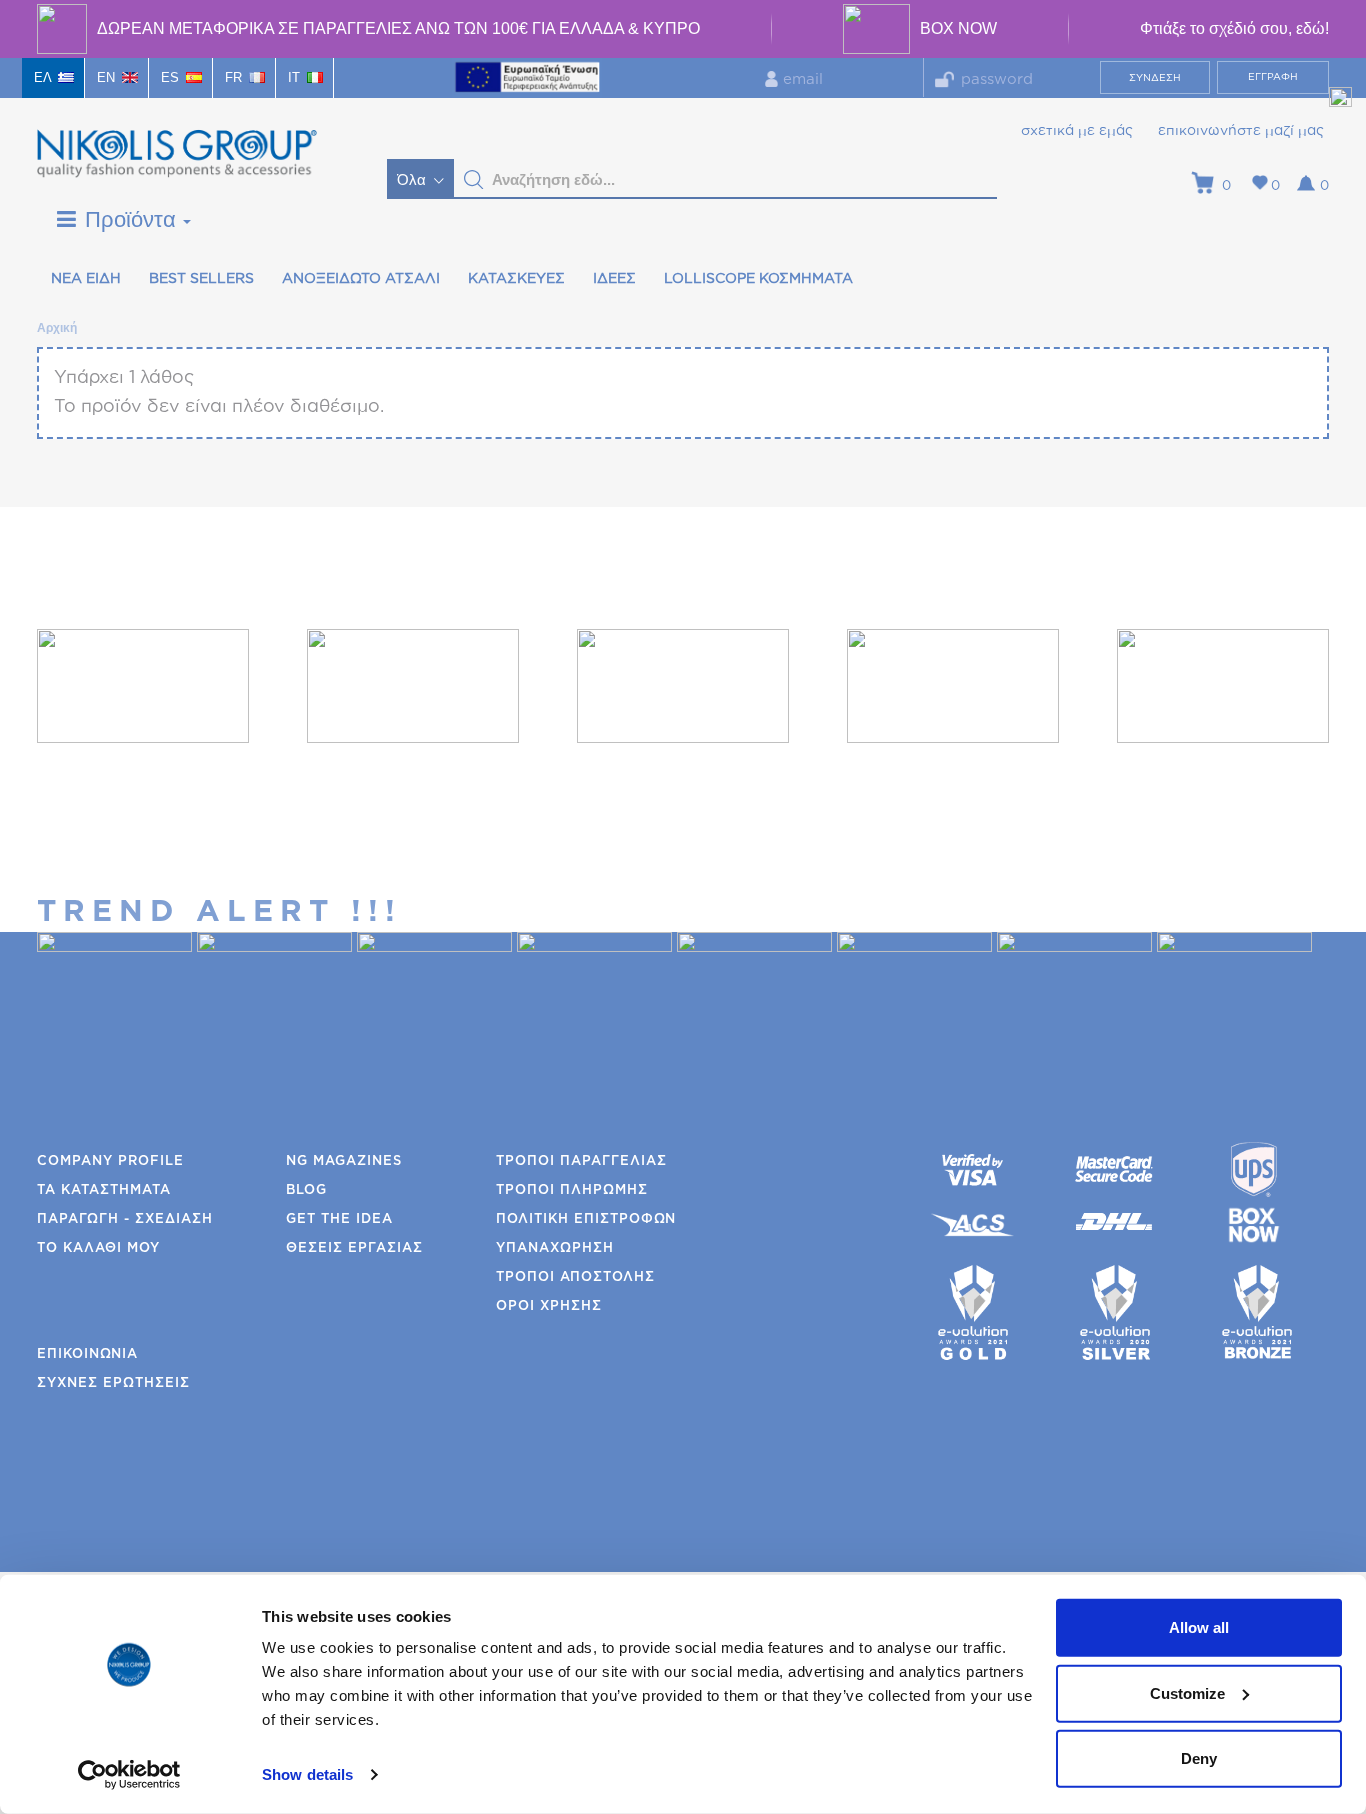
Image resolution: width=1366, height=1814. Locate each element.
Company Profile (110, 1161)
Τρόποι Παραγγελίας (581, 1161)
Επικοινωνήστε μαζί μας (1241, 131)
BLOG (306, 1190)
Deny (1199, 1758)
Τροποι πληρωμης (572, 1190)
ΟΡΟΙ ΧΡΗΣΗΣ (549, 1306)
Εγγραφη (1273, 77)
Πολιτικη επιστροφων (586, 1219)
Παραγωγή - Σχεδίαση (125, 1219)
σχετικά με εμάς (1077, 131)
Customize (1187, 1692)
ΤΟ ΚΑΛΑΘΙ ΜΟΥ (98, 1248)
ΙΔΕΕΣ (614, 279)
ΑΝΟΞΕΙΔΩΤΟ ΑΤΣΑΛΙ (361, 279)
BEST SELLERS (201, 279)
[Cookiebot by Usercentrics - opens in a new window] (129, 1775)
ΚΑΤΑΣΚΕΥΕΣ (516, 279)
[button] (474, 180)
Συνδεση (1155, 78)
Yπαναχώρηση (555, 1248)
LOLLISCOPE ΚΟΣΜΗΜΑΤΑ (758, 279)
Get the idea (339, 1219)
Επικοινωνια (87, 1354)
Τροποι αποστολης (575, 1277)
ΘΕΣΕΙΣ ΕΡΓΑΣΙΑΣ (354, 1248)
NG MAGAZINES (344, 1161)
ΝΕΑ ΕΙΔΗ (86, 279)
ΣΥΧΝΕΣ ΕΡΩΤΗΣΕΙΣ (113, 1383)
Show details (307, 1774)
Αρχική (56, 328)
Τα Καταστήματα (104, 1190)
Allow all (1199, 1627)
